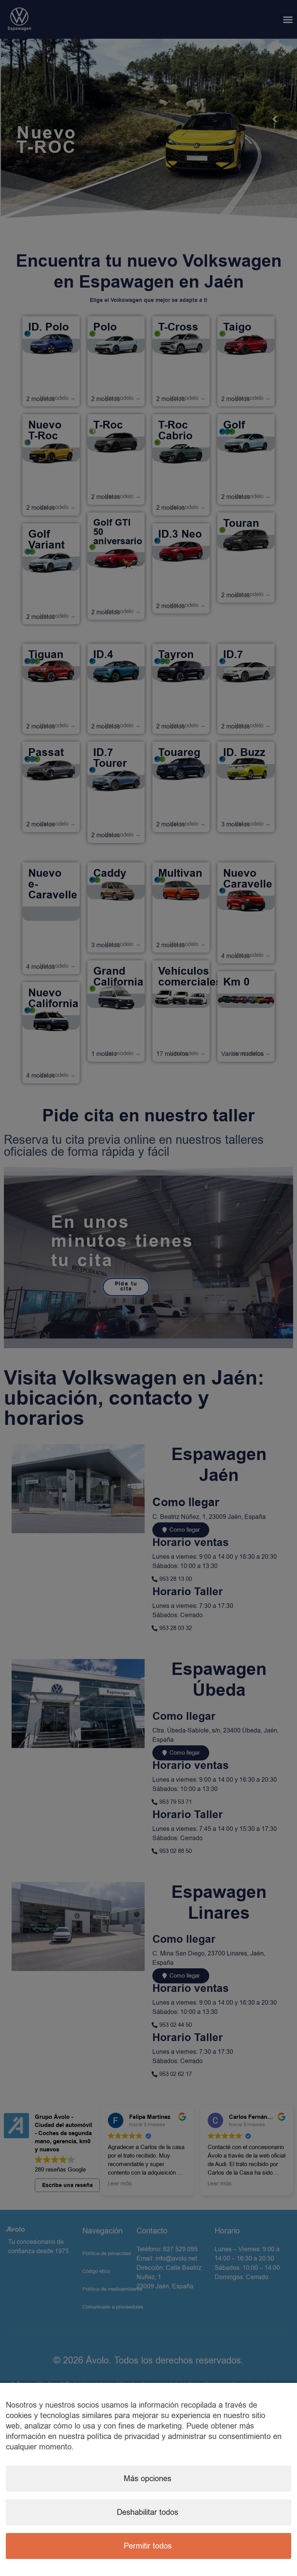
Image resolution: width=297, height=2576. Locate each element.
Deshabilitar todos (148, 2512)
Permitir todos (148, 2546)
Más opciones (148, 2479)
